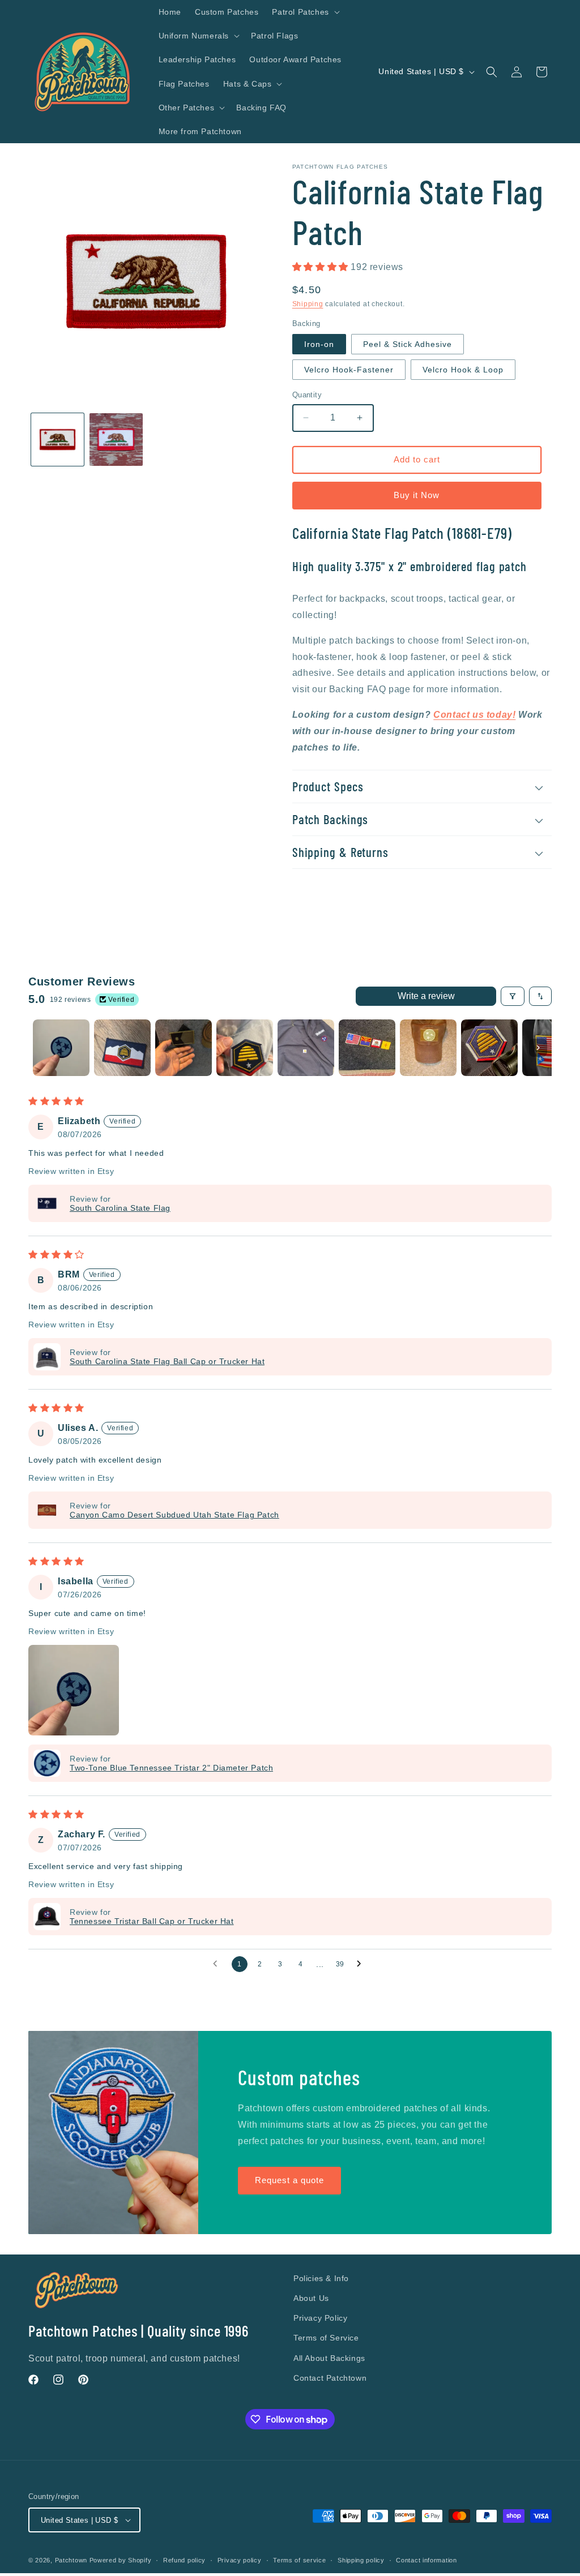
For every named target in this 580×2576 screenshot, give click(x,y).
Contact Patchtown (330, 2378)
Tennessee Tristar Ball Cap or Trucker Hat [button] (152, 1921)
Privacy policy (240, 2560)
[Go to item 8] (489, 1048)
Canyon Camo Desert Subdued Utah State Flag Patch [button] (174, 1515)
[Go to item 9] (551, 1048)
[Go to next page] (362, 1964)
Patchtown (71, 2560)
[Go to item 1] (61, 1048)
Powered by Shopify (121, 2560)
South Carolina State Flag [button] (120, 1208)
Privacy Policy (320, 2318)
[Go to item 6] (367, 1048)
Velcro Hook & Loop (463, 370)
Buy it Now (417, 495)
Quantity (307, 395)
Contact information (426, 2560)
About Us (311, 2298)
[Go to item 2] (122, 1048)
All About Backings (329, 2358)
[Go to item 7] (428, 1048)
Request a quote (289, 2180)
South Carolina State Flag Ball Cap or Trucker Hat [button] (167, 1361)
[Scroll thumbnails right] (538, 1048)
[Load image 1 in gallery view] (57, 440)
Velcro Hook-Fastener (349, 370)
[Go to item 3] (184, 1048)
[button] (304, 12)
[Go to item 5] (306, 1048)
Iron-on (319, 344)
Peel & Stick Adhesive (408, 344)
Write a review (426, 996)
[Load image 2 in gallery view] (116, 440)
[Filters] (513, 996)
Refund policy (184, 2560)
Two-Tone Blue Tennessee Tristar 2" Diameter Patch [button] (171, 1768)
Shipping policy (361, 2560)
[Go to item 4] (245, 1048)
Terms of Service (326, 2338)
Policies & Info (321, 2278)
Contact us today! (474, 715)
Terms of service (299, 2560)
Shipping (308, 304)
